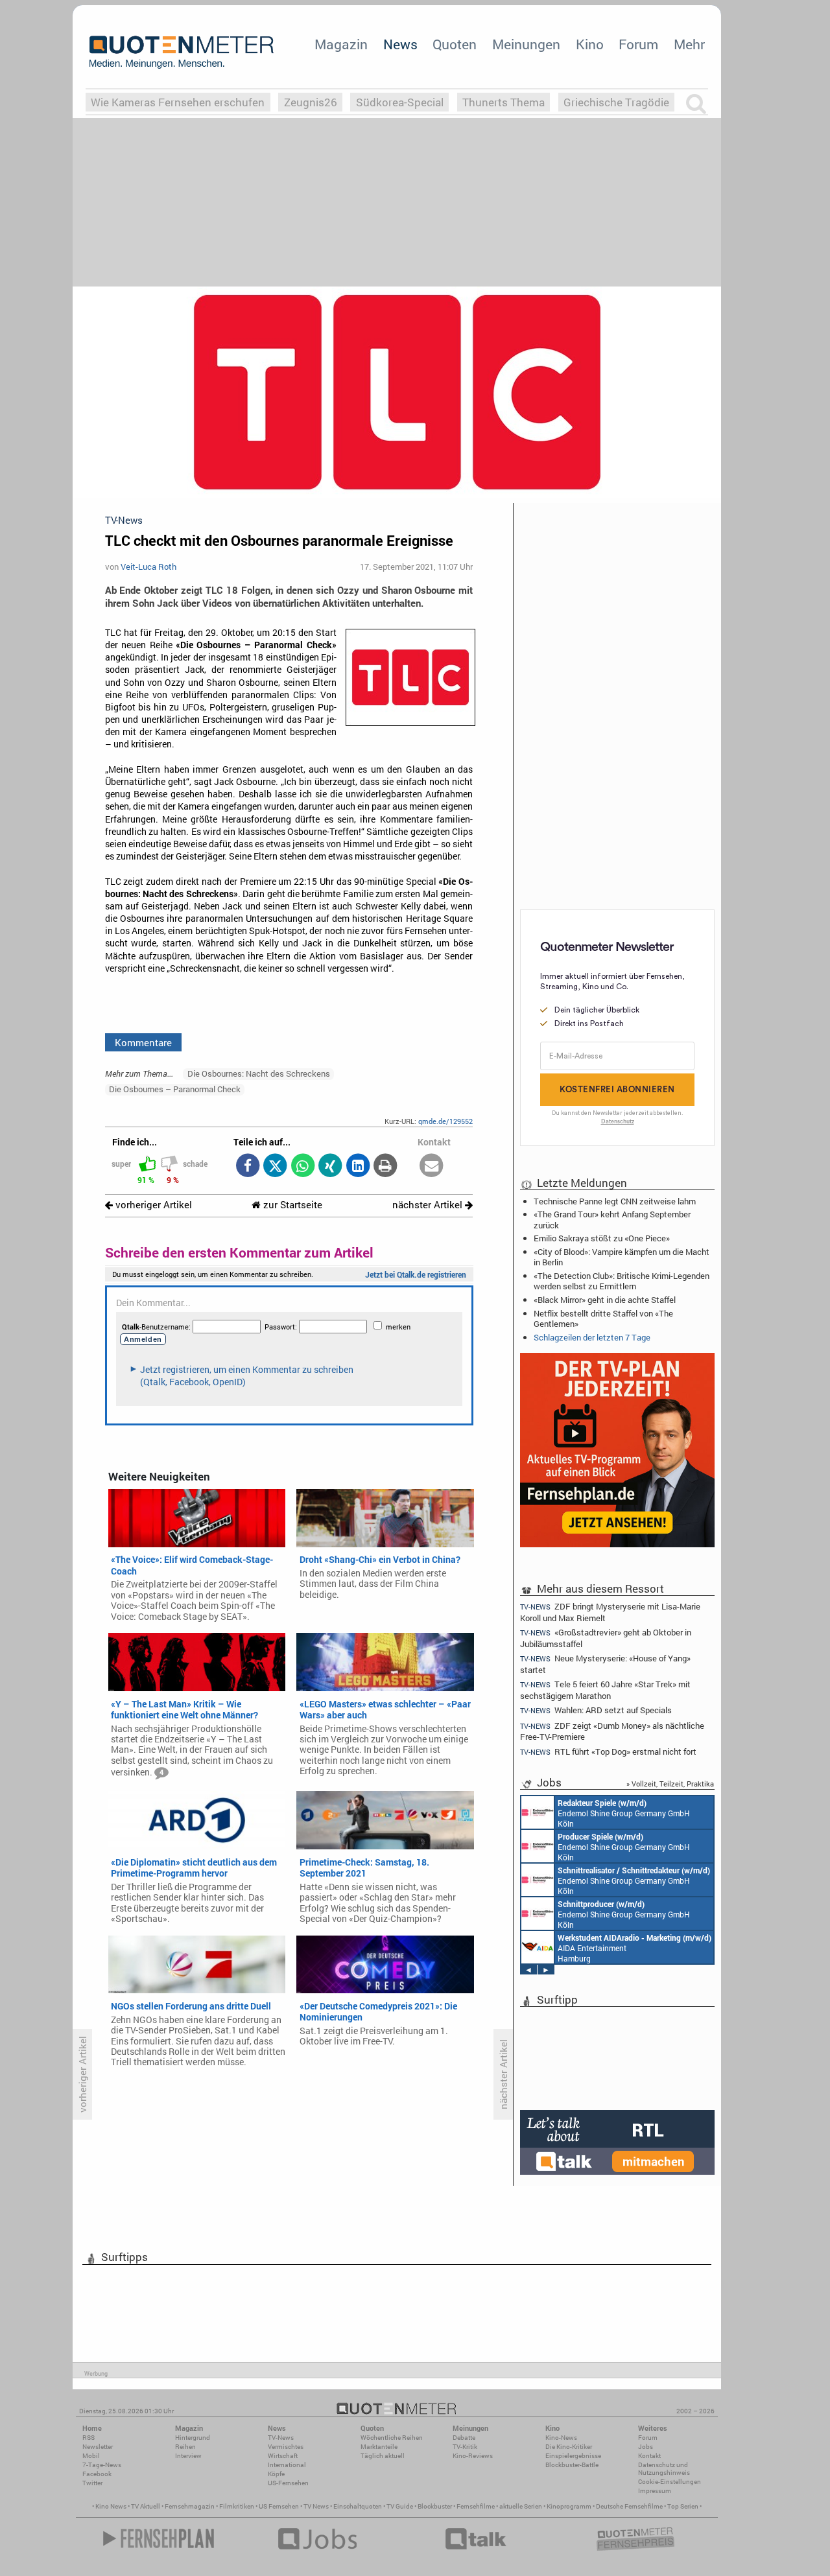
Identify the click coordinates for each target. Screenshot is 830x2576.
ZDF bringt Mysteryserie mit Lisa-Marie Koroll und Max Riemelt (610, 1611)
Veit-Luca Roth (148, 567)
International (287, 2465)
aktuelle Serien (521, 2506)
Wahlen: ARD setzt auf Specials (596, 1710)
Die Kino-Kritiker (569, 2447)
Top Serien (683, 2506)
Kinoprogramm (569, 2506)
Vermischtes (286, 2447)
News (400, 44)
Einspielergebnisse (573, 2456)
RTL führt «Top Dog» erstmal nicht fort (608, 1752)
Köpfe (276, 2474)
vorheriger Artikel (152, 1205)
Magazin (341, 44)
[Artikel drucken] (385, 1166)
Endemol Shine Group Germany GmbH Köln (624, 1813)
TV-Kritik (465, 2447)
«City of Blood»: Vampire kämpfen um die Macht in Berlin (622, 1257)
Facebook (97, 2474)
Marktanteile (379, 2447)
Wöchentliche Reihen (392, 2438)
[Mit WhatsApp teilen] (302, 1166)
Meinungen (526, 44)
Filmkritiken (237, 2506)
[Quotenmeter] (182, 52)
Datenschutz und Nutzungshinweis (664, 2469)
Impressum (655, 2491)
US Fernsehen (279, 2506)
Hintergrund (193, 2438)
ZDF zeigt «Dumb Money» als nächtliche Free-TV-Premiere (612, 1731)
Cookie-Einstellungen (670, 2482)
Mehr (689, 44)
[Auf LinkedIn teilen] (358, 1166)
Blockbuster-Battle (572, 2465)
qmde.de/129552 (445, 1121)
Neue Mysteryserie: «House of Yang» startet (605, 1664)
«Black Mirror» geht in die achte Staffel (605, 1300)
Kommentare (143, 1042)
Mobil (91, 2456)
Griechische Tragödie (616, 102)
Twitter (92, 2483)
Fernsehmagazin (190, 2506)
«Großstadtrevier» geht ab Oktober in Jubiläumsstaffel (606, 1638)
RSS (89, 2438)
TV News (316, 2506)
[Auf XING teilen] (330, 1166)
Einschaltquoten (358, 2506)
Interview (188, 2456)
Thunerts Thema (504, 102)
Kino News (111, 2506)
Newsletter (98, 2447)
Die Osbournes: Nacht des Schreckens (259, 1073)
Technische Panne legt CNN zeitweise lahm (615, 1201)
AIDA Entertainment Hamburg (634, 1948)
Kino (590, 44)
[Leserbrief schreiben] (432, 1166)
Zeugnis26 (311, 102)
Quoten (455, 44)
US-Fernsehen (288, 2483)
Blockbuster (435, 2506)
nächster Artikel (429, 1205)
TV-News (281, 2438)
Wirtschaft (283, 2456)
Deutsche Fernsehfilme (629, 2506)
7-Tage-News (102, 2465)
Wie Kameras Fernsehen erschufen (178, 102)
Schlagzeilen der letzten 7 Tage (592, 1337)
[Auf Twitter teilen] (275, 1166)
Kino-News (561, 2438)
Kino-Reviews (473, 2456)
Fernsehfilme (476, 2506)
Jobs (646, 2447)
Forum (638, 44)
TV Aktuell (146, 2506)
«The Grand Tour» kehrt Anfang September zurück (612, 1219)
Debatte (464, 2438)
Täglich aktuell (383, 2456)
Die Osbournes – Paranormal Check (175, 1089)
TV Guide (400, 2506)
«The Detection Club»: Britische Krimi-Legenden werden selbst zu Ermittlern (622, 1281)
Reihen (185, 2447)
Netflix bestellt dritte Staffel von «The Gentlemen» (603, 1318)
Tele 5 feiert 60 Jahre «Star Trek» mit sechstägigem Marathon (605, 1690)
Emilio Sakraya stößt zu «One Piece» (602, 1238)
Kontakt (649, 2456)
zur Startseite (291, 1205)
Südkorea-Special (400, 102)
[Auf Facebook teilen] (247, 1166)
